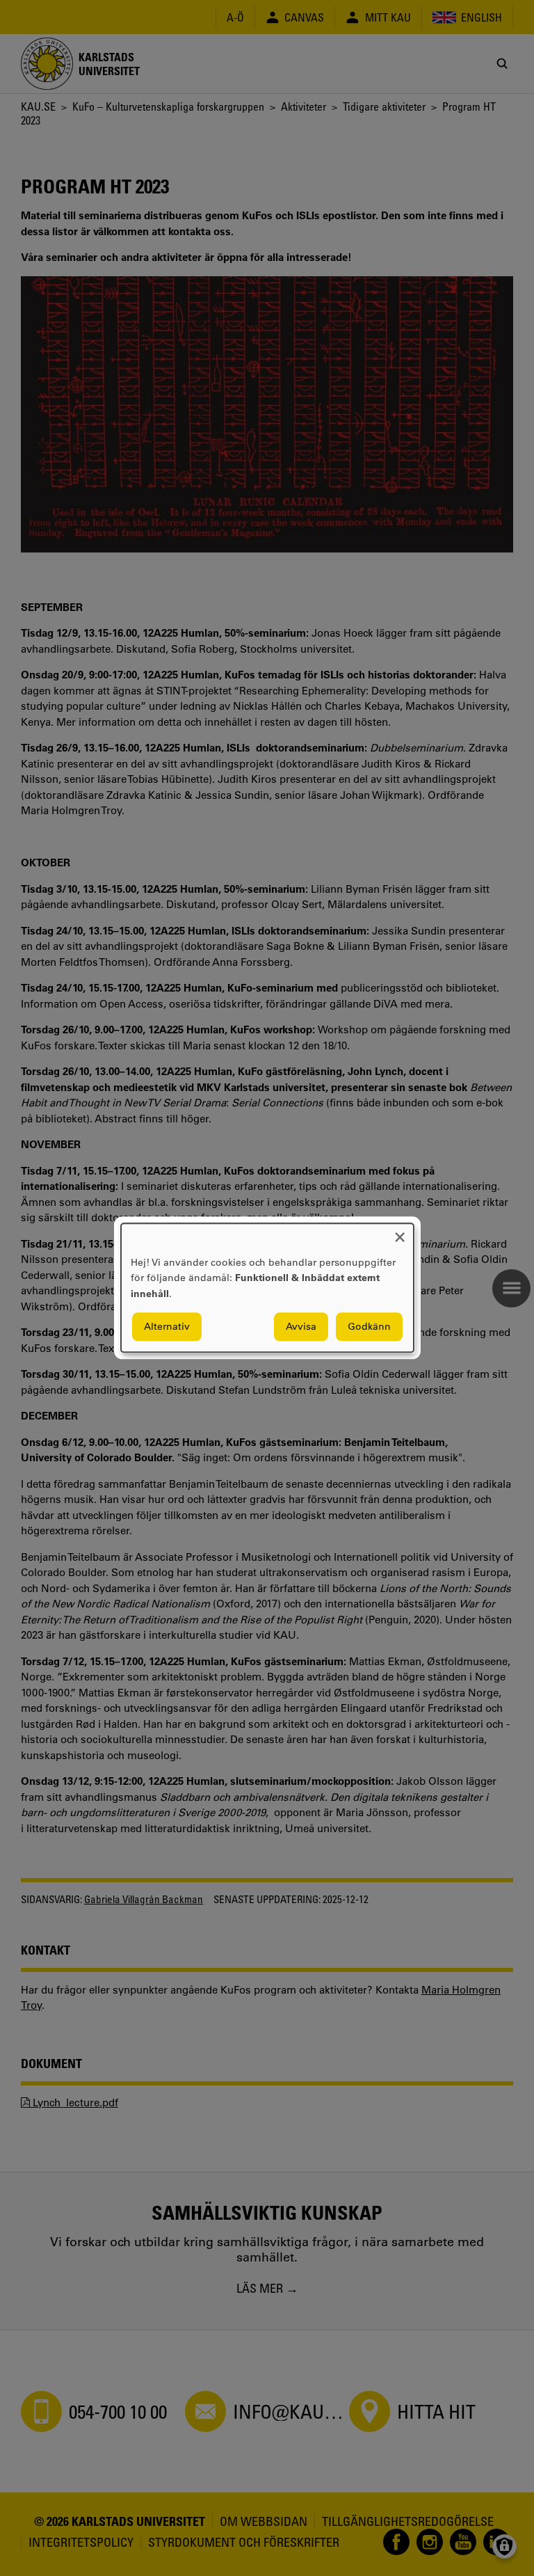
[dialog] (267, 1288)
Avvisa (301, 1327)
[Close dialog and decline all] (400, 1232)
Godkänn (369, 1327)
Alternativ (167, 1327)
